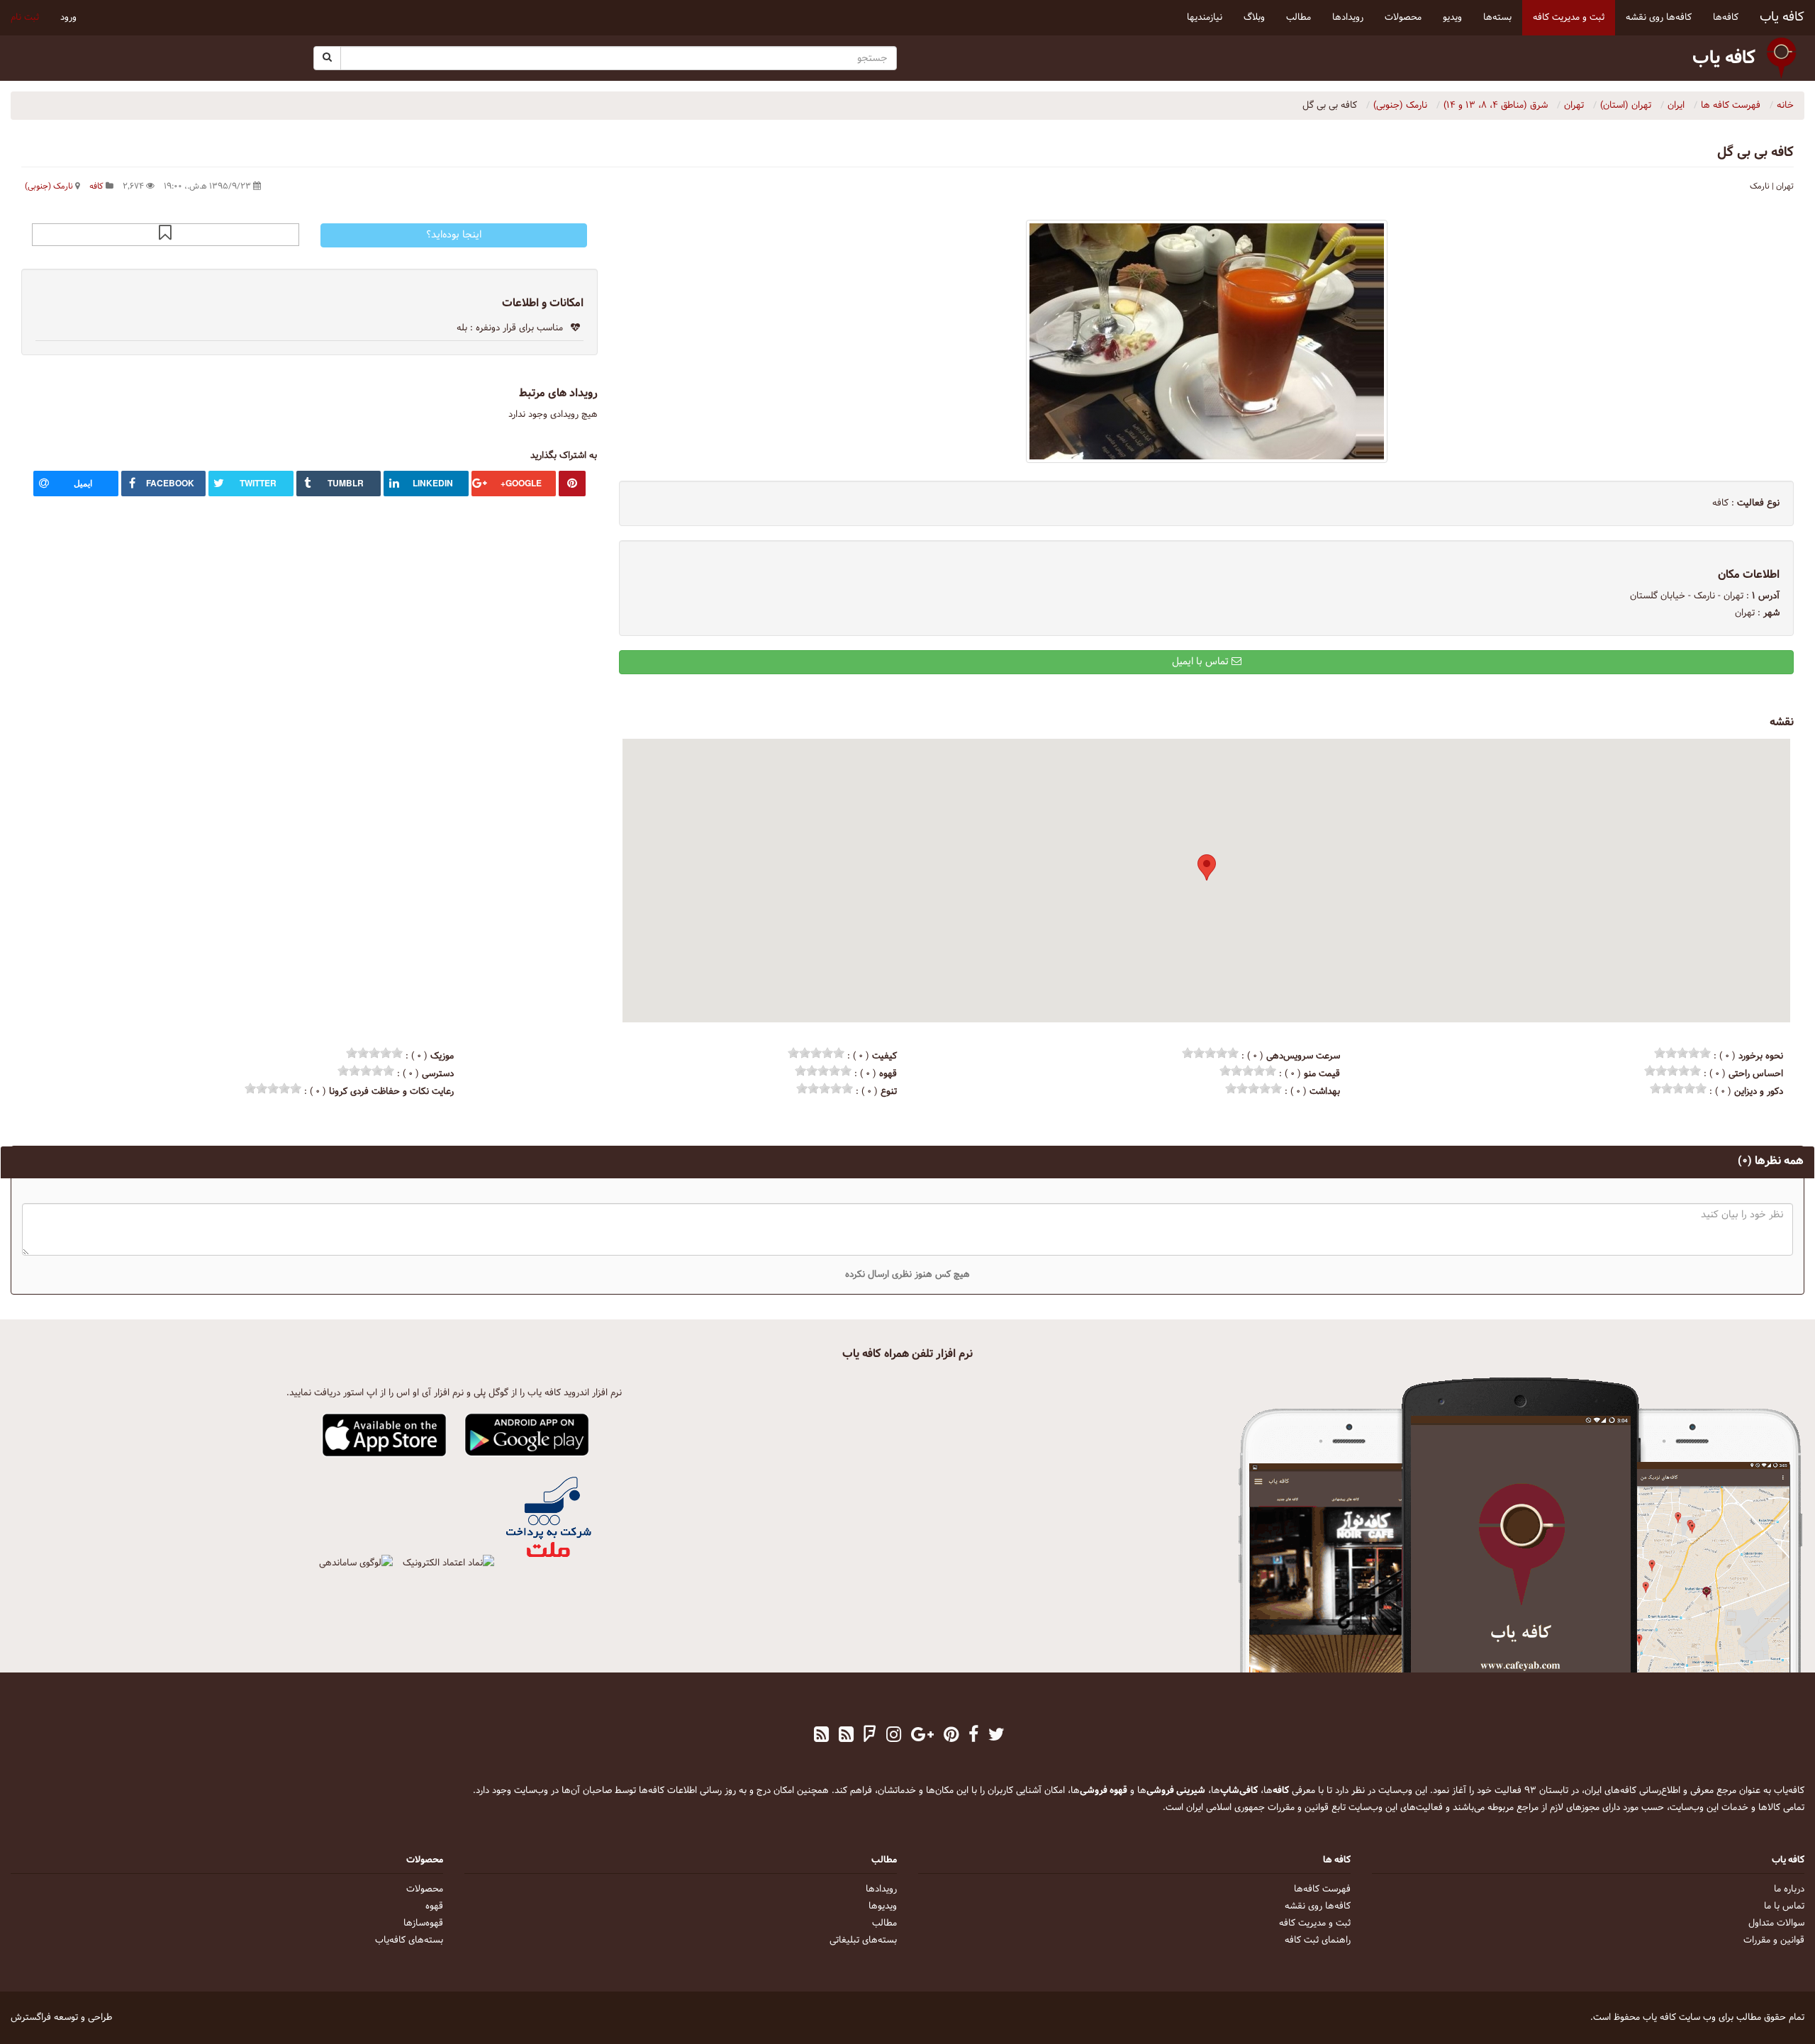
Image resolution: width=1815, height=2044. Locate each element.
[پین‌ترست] (951, 1736)
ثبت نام (25, 18)
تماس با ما (1784, 1906)
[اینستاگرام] (894, 1736)
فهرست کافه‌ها (1322, 1889)
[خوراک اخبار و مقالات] (846, 1736)
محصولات (425, 1889)
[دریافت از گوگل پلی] (527, 1436)
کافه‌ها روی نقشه (1318, 1906)
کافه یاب (1782, 17)
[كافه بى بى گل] (1206, 341)
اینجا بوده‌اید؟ (454, 235)
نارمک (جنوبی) (49, 186)
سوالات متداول (1776, 1923)
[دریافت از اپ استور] (385, 1436)
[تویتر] (996, 1736)
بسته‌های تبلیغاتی (863, 1940)
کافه (96, 186)
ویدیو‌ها (883, 1906)
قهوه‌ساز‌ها (423, 1923)
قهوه (434, 1906)
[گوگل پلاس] (922, 1736)
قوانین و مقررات (1774, 1940)
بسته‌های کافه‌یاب (409, 1940)
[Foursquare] (870, 1736)
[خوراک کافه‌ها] (821, 1736)
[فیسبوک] (973, 1736)
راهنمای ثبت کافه (1318, 1940)
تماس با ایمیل (1202, 662)
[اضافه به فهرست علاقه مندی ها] (165, 235)
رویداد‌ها (881, 1889)
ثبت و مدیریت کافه (1315, 1923)
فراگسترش (31, 2018)
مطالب (884, 1923)
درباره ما (1789, 1889)
